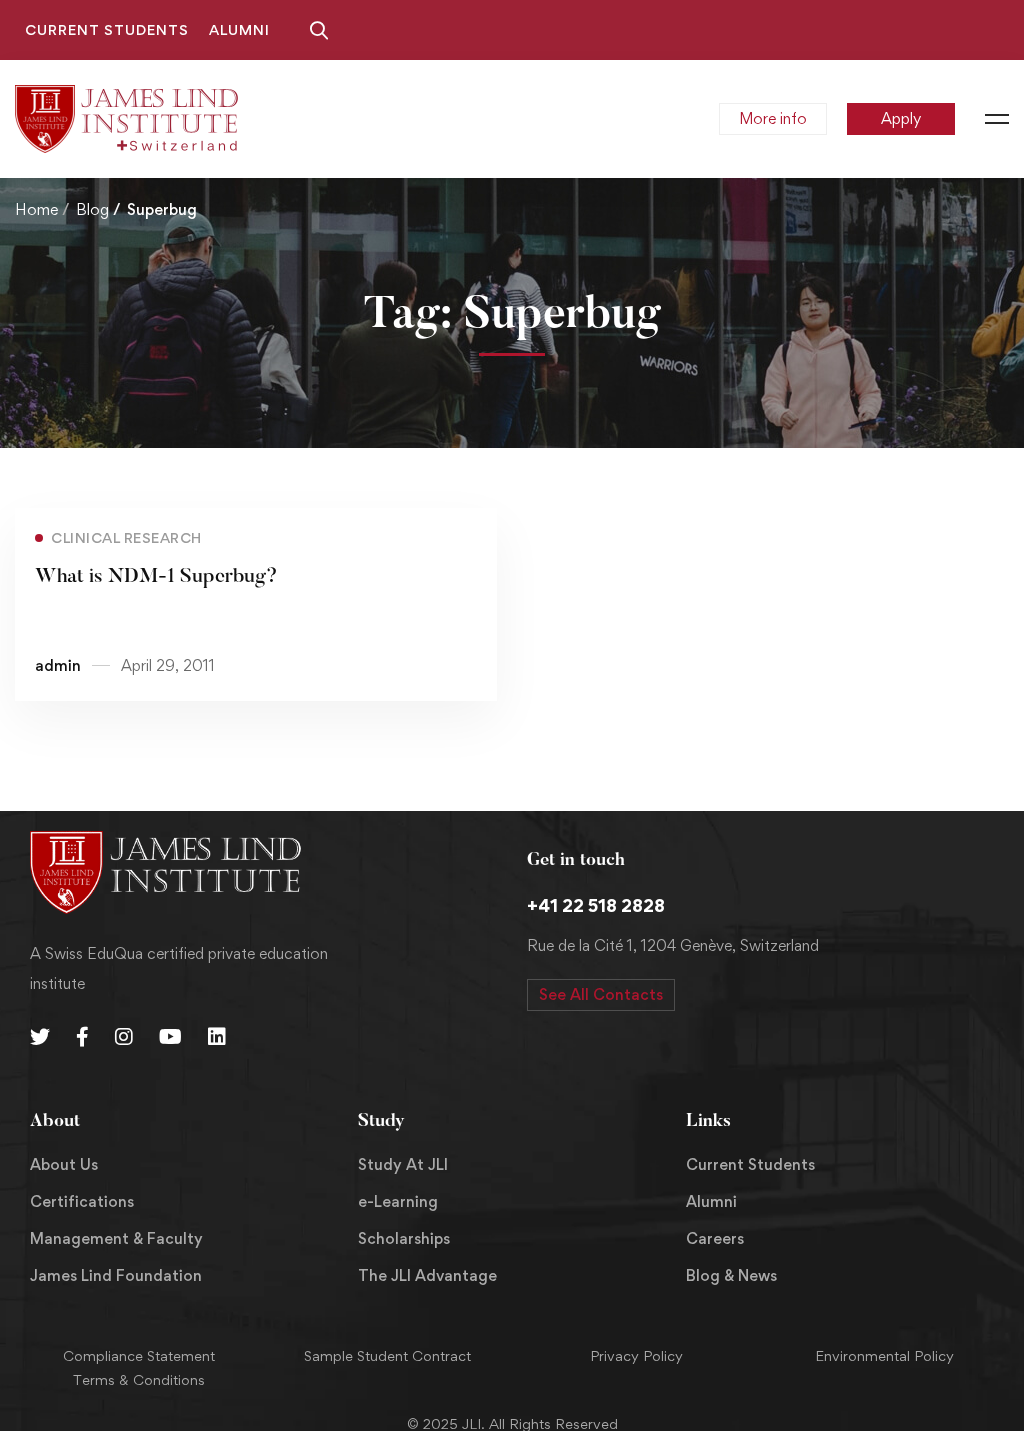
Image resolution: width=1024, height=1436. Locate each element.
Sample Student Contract (387, 1355)
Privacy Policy (636, 1355)
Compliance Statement (139, 1355)
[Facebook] (82, 1037)
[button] (601, 995)
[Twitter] (40, 1037)
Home (36, 209)
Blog (92, 209)
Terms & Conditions (139, 1379)
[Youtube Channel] (170, 1037)
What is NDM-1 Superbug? (156, 577)
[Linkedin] (217, 1037)
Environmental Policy (884, 1355)
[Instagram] (124, 1037)
